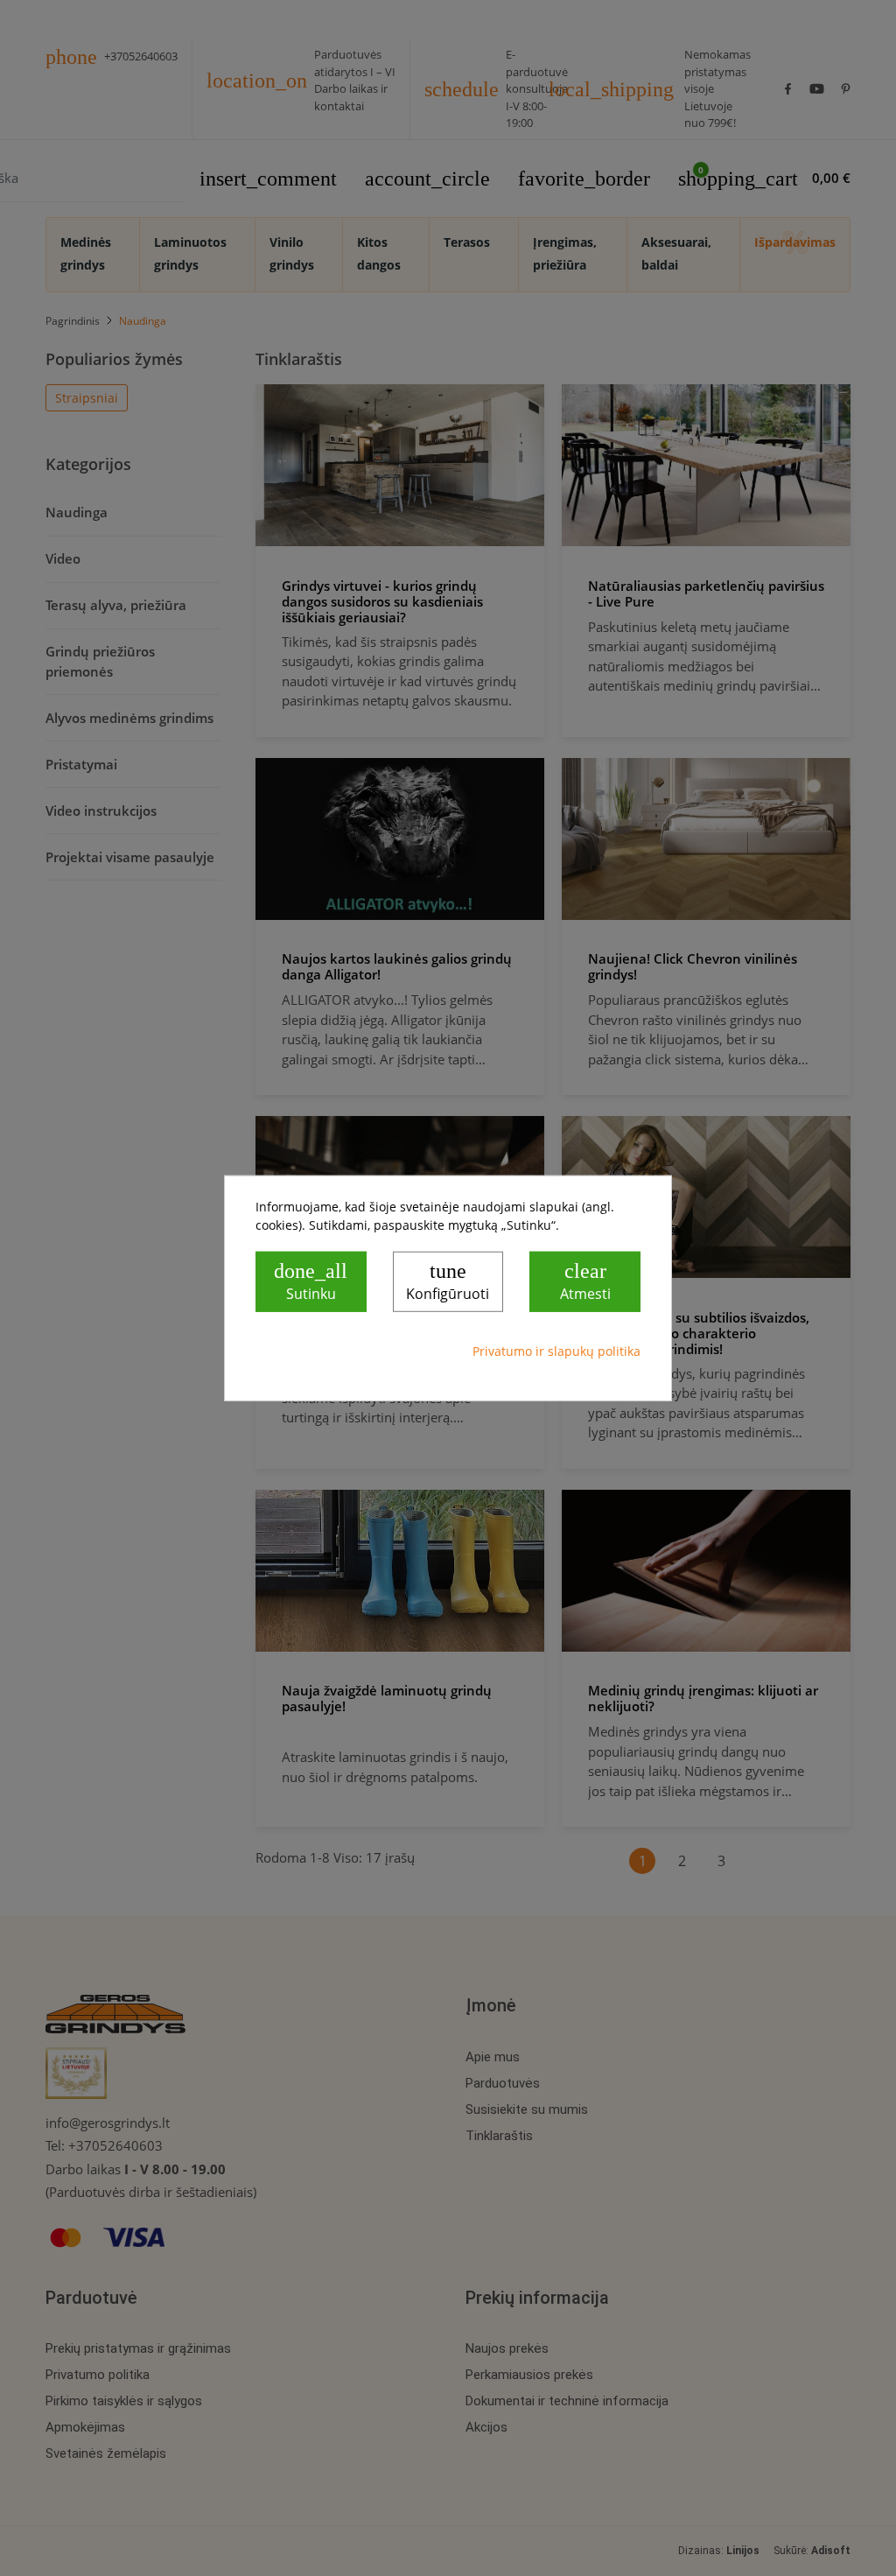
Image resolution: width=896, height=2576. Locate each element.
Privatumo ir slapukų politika (556, 1351)
